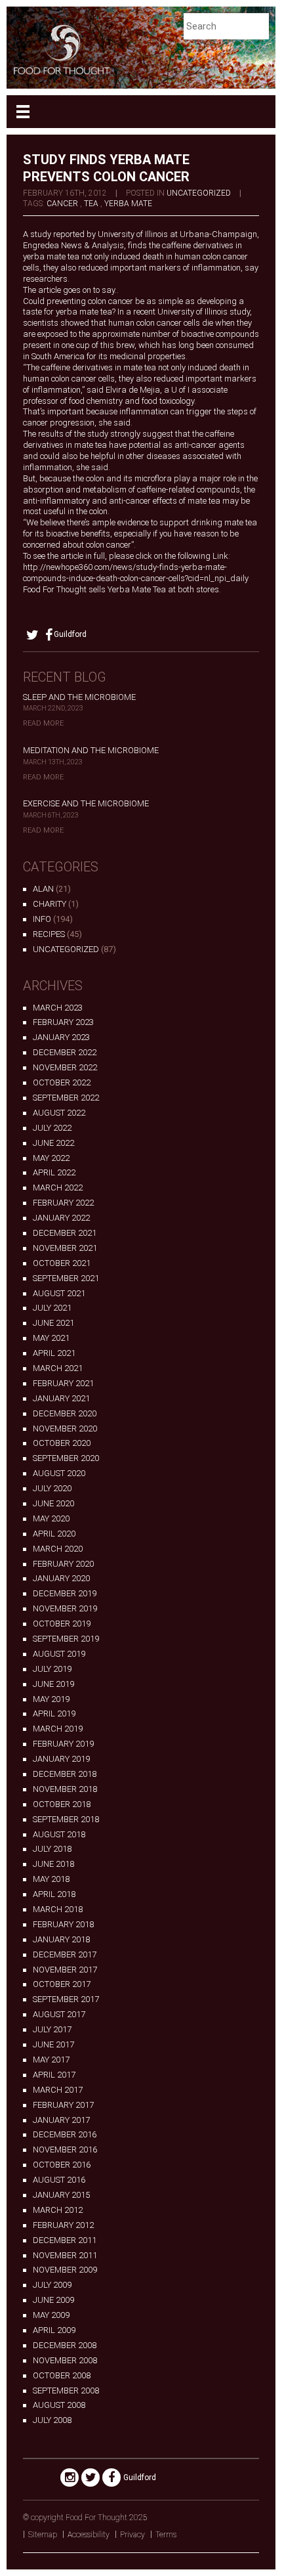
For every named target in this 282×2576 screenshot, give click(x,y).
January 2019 (61, 1759)
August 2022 (59, 1113)
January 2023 (61, 1037)
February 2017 (63, 2105)
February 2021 (63, 1383)
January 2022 (61, 1218)
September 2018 (66, 1819)
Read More (43, 723)
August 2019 (59, 1654)
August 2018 (59, 1834)
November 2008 (65, 2360)
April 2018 (54, 1894)
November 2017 (65, 1970)
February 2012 (63, 2225)
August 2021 (59, 1293)
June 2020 (53, 1503)
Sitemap (43, 2535)
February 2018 (63, 1924)
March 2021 (58, 1368)
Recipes (49, 934)
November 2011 (65, 2255)
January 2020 (61, 1578)
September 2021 (66, 1278)
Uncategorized (199, 193)
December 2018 (65, 1774)
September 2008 (66, 2390)
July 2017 (52, 2029)
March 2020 (58, 1549)
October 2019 (62, 1624)
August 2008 (59, 2405)
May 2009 (51, 2315)
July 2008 (52, 2420)
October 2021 (62, 1263)
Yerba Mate (128, 204)
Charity (50, 904)
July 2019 (52, 1669)
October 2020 (62, 1443)
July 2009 (52, 2285)
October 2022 (62, 1082)
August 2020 (59, 1473)
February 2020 (63, 1564)
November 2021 (65, 1248)
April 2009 (54, 2330)
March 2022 (58, 1188)
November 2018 (65, 1789)
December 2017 (65, 1954)
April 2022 (54, 1172)
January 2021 (61, 1398)
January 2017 (61, 2120)
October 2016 (62, 2165)
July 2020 (52, 1488)
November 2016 (65, 2150)
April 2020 (54, 1534)
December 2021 (65, 1233)
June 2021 (53, 1323)
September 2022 (66, 1098)
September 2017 (66, 1999)
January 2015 (61, 2195)
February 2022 (63, 1203)
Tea (91, 204)
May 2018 (51, 1879)
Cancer (62, 204)
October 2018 (62, 1804)
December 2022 (65, 1052)
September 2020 (66, 1458)
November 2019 (65, 1608)
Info (42, 919)
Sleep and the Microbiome (79, 697)
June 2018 (53, 1864)
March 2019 (58, 1729)
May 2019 (51, 1699)
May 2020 (51, 1518)
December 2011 (65, 2240)
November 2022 (65, 1067)
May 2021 (51, 1338)
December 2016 (65, 2134)
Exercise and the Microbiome (86, 803)
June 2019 (53, 1684)
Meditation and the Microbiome (91, 750)
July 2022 (52, 1128)
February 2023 (63, 1022)
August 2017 (59, 2014)
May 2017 (51, 2060)
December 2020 (65, 1413)
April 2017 (54, 2075)
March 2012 (58, 2210)
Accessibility (89, 2535)
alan (43, 889)
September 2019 (66, 1639)
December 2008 (65, 2345)
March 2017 (58, 2090)
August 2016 (59, 2180)
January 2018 (61, 1939)
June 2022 (53, 1143)
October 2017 (62, 1984)
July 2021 (52, 1308)
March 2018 (58, 1909)
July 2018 (52, 1849)
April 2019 (54, 1714)
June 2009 (53, 2300)
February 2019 (63, 1744)
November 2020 (65, 1429)
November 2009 (65, 2270)
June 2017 (53, 2044)
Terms (166, 2535)
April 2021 (54, 1353)
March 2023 (58, 1008)
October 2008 (62, 2375)
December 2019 (65, 1593)
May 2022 (51, 1158)
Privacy (132, 2535)
